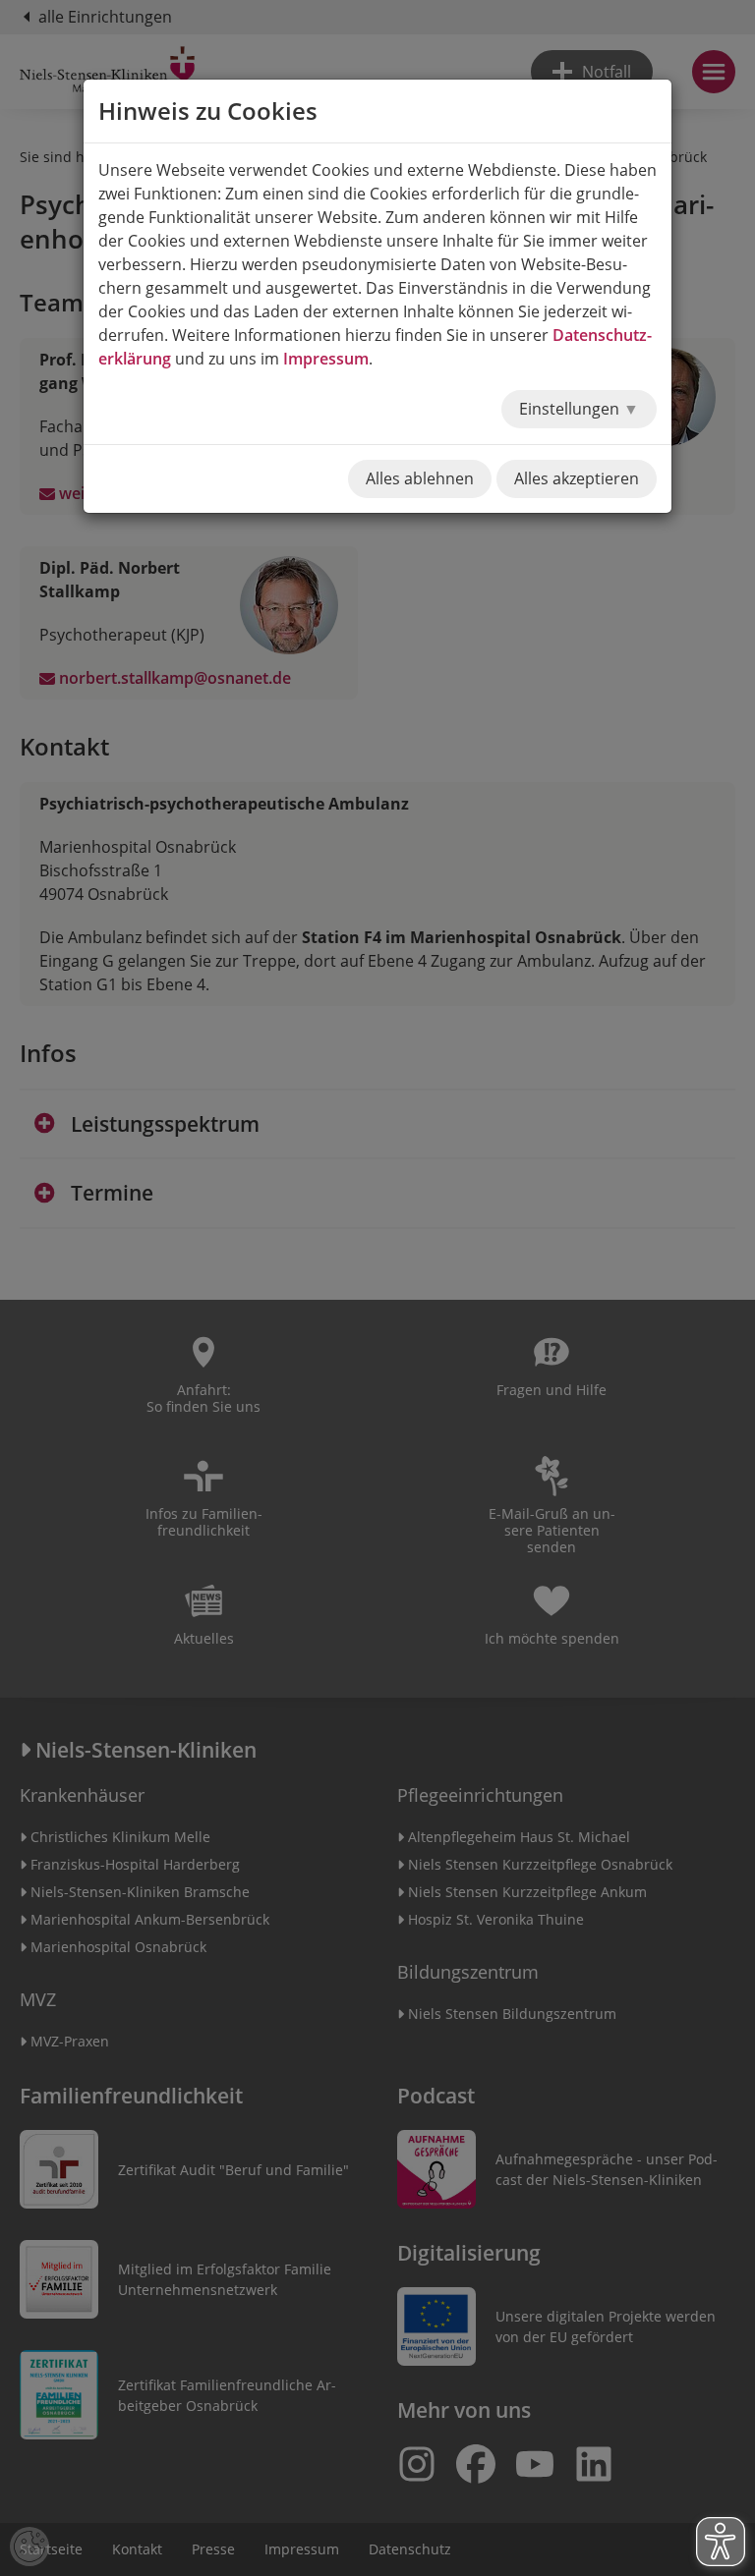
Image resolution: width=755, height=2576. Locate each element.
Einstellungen (571, 409)
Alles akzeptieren (577, 478)
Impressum (326, 359)
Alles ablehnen (420, 478)
